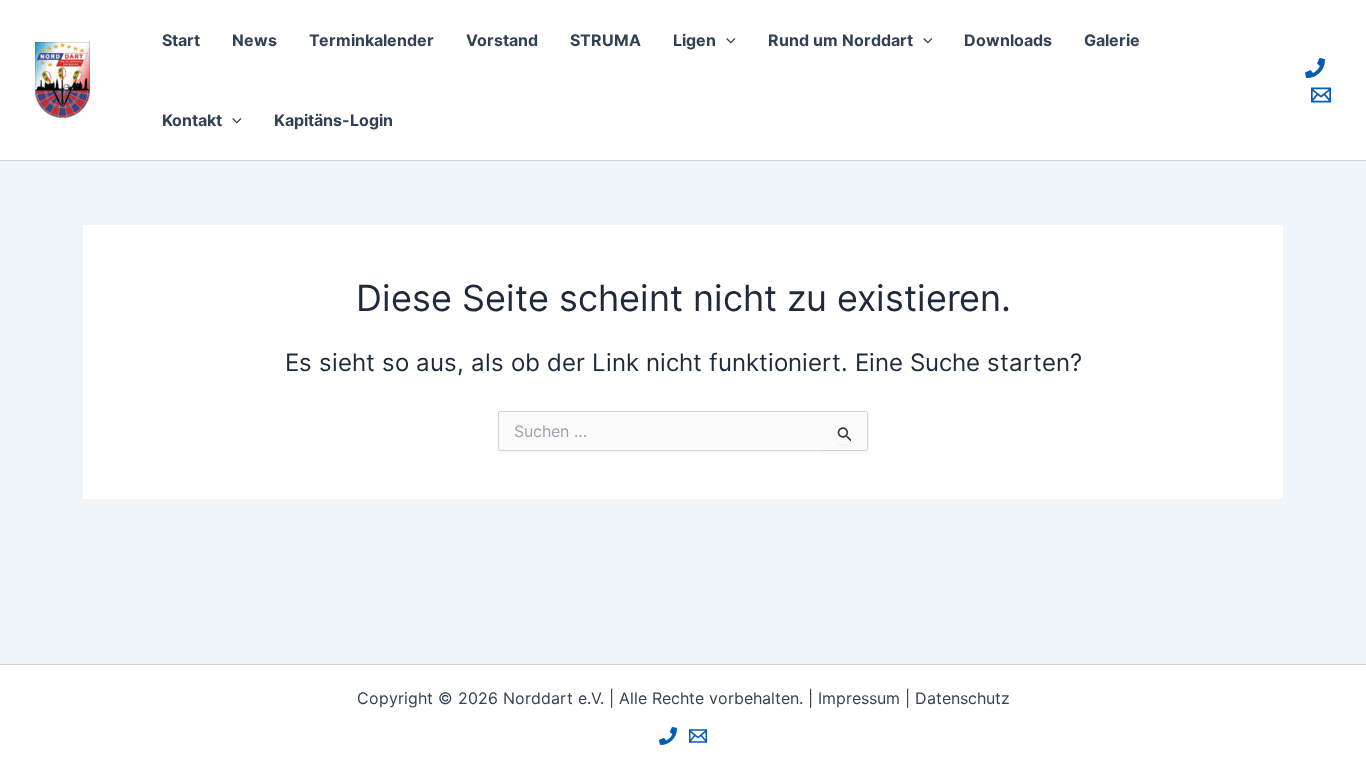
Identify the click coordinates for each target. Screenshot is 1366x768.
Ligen (694, 40)
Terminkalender (371, 40)
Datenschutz (962, 698)
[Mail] (1321, 95)
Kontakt (192, 120)
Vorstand (502, 40)
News (254, 40)
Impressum (859, 698)
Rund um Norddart (840, 40)
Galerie (1112, 40)
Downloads (1008, 40)
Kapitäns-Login (333, 120)
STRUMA (605, 40)
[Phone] (1315, 68)
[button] (726, 40)
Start (181, 40)
